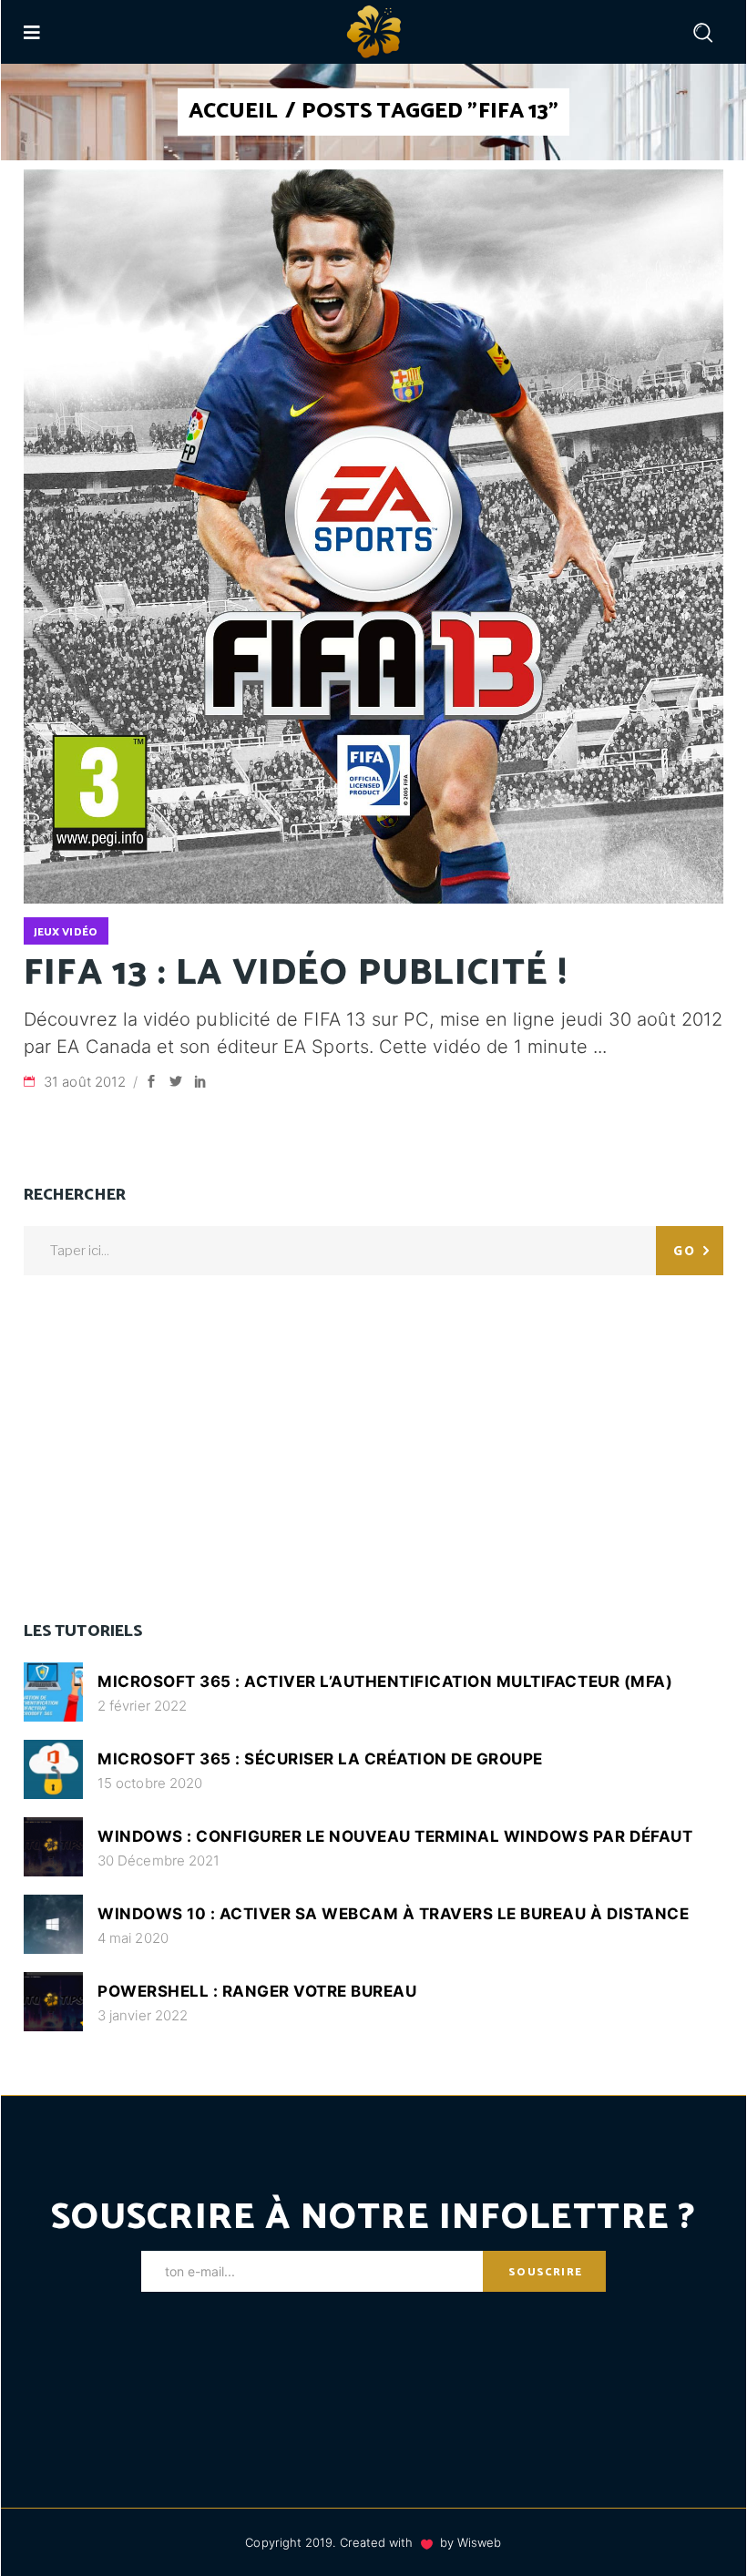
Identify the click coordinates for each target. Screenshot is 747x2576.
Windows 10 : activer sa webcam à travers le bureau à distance (393, 1914)
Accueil (234, 112)
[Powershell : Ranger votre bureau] (53, 2002)
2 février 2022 (142, 1706)
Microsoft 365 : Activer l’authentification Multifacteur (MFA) (385, 1682)
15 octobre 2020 (150, 1783)
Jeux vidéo (66, 932)
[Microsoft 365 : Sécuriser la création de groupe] (53, 1769)
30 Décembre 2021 (159, 1860)
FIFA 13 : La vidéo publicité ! (296, 974)
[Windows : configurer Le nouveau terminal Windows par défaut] (53, 1847)
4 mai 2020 (133, 1938)
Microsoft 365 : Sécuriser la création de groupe (320, 1759)
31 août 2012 (87, 1082)
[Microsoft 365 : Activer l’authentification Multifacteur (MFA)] (53, 1692)
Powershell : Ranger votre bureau (257, 1991)
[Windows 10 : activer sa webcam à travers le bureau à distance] (53, 1924)
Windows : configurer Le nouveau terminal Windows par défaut (395, 1836)
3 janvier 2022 (143, 2015)
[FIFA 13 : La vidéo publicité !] (373, 537)
